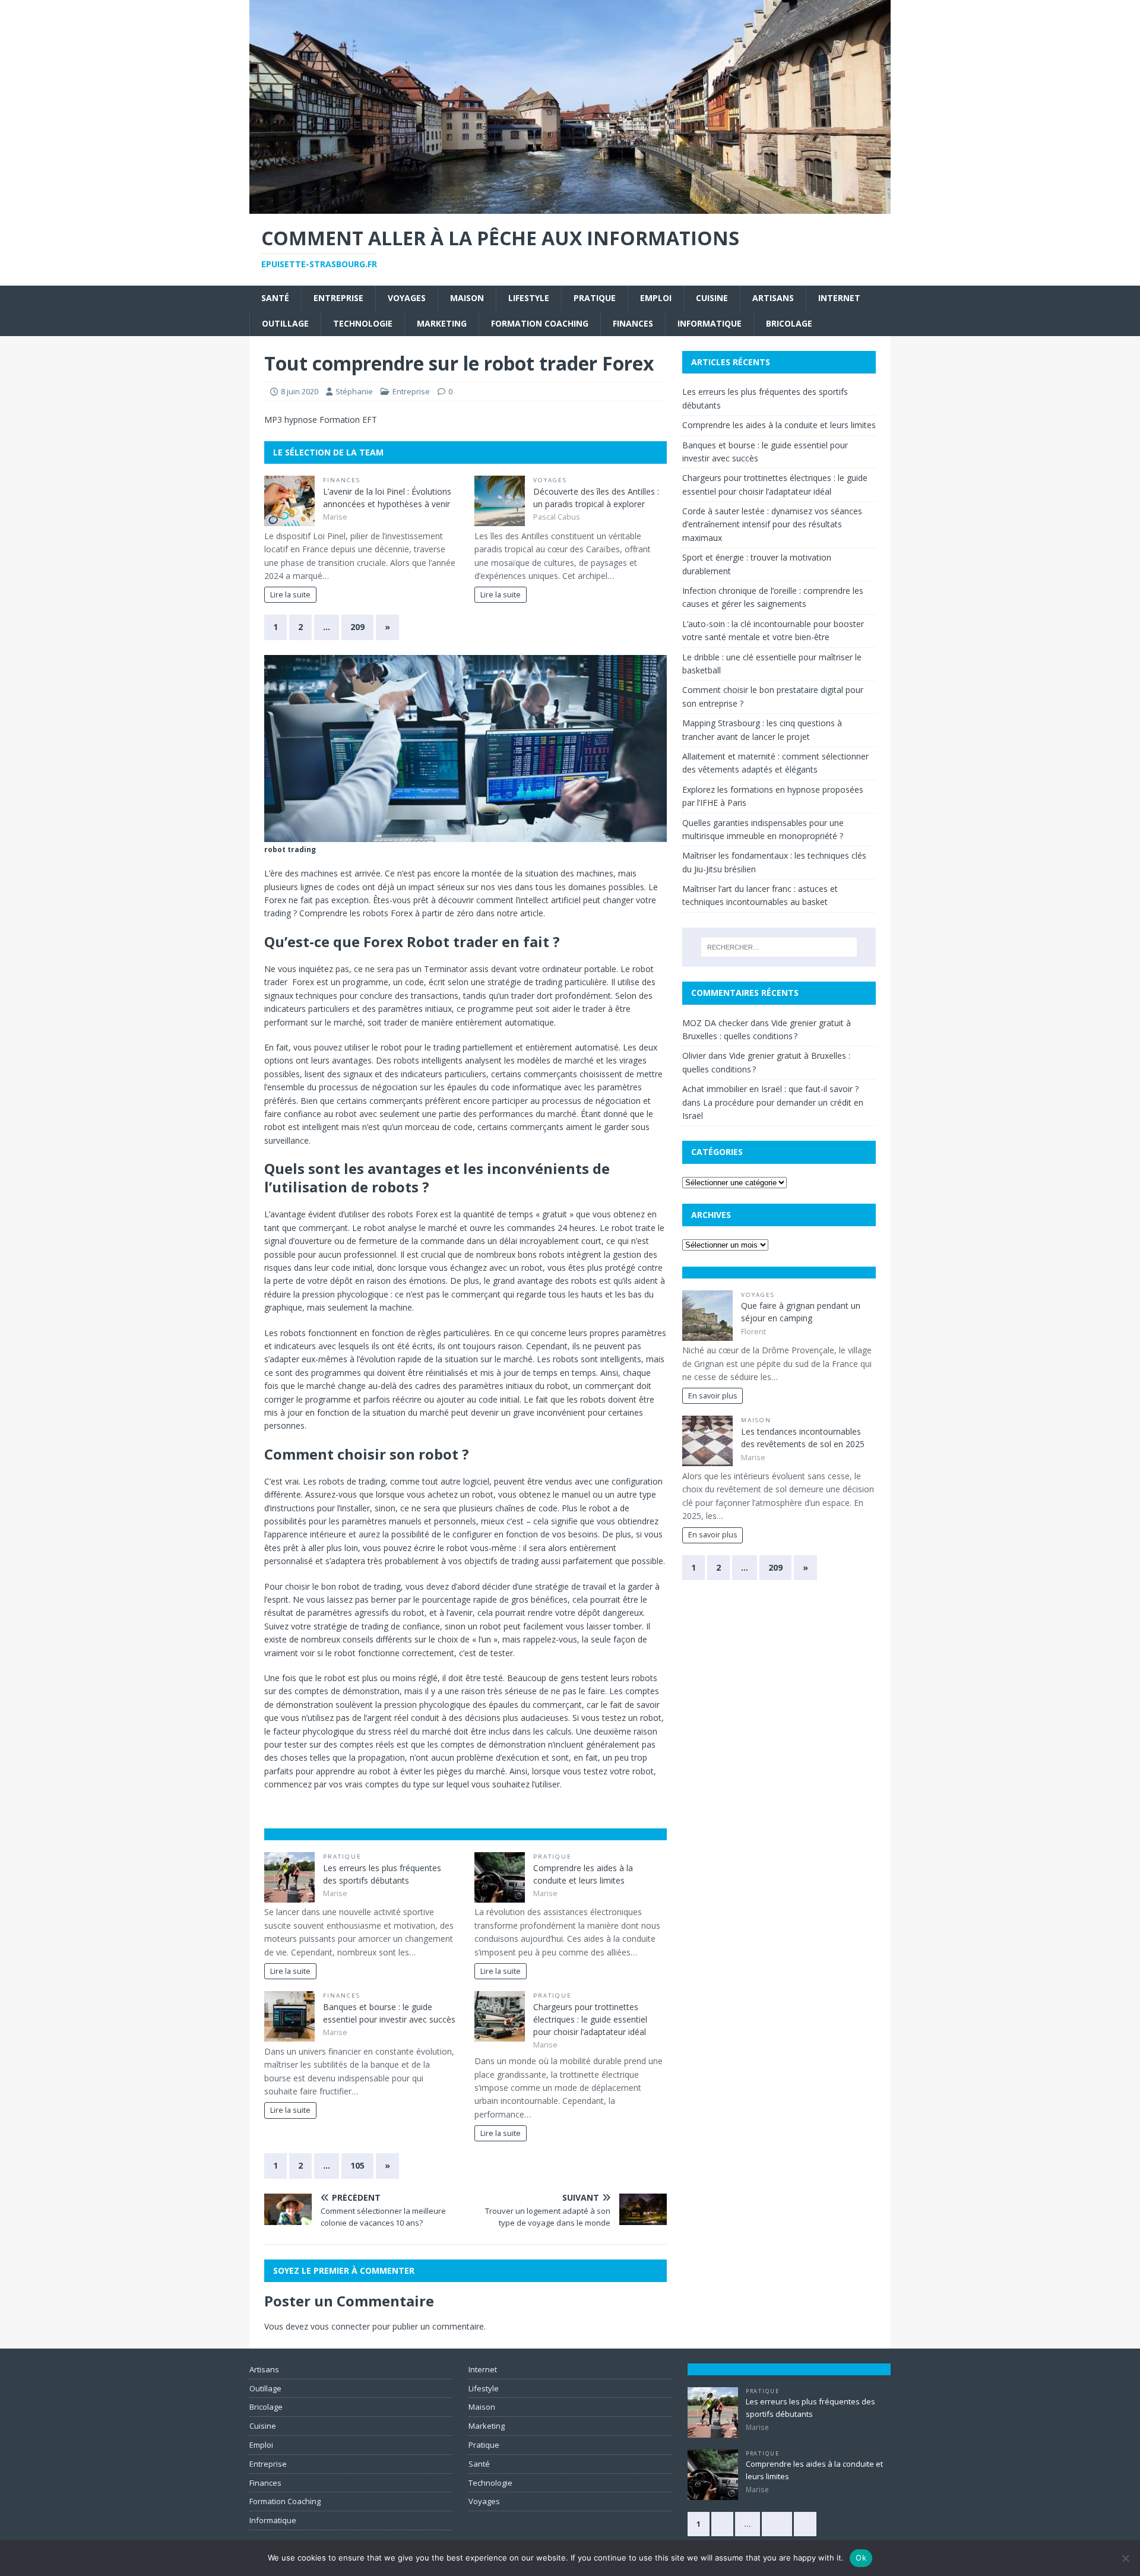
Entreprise (338, 298)
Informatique (710, 323)
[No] (1125, 2558)
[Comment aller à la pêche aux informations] (570, 207)
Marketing (442, 323)
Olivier (694, 1056)
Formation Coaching (540, 323)
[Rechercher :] (779, 947)
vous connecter (340, 2326)
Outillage (285, 323)
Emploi (656, 298)
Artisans (773, 298)
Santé (275, 298)
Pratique (595, 298)
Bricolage (789, 323)
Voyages (407, 298)
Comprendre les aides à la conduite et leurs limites (779, 425)
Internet (839, 298)
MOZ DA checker (715, 1023)
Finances (633, 323)
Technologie (363, 323)
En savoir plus (713, 1396)
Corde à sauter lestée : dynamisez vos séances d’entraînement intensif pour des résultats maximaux (772, 524)
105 (357, 2165)
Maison (467, 298)
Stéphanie (354, 391)
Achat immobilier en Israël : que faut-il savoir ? (770, 1089)
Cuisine (712, 298)
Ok (861, 2558)
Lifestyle (529, 298)
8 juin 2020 (300, 391)
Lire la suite (290, 595)
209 (357, 627)
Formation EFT (348, 420)
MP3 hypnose (291, 420)
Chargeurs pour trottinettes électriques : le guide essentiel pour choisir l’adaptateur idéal (590, 2019)
